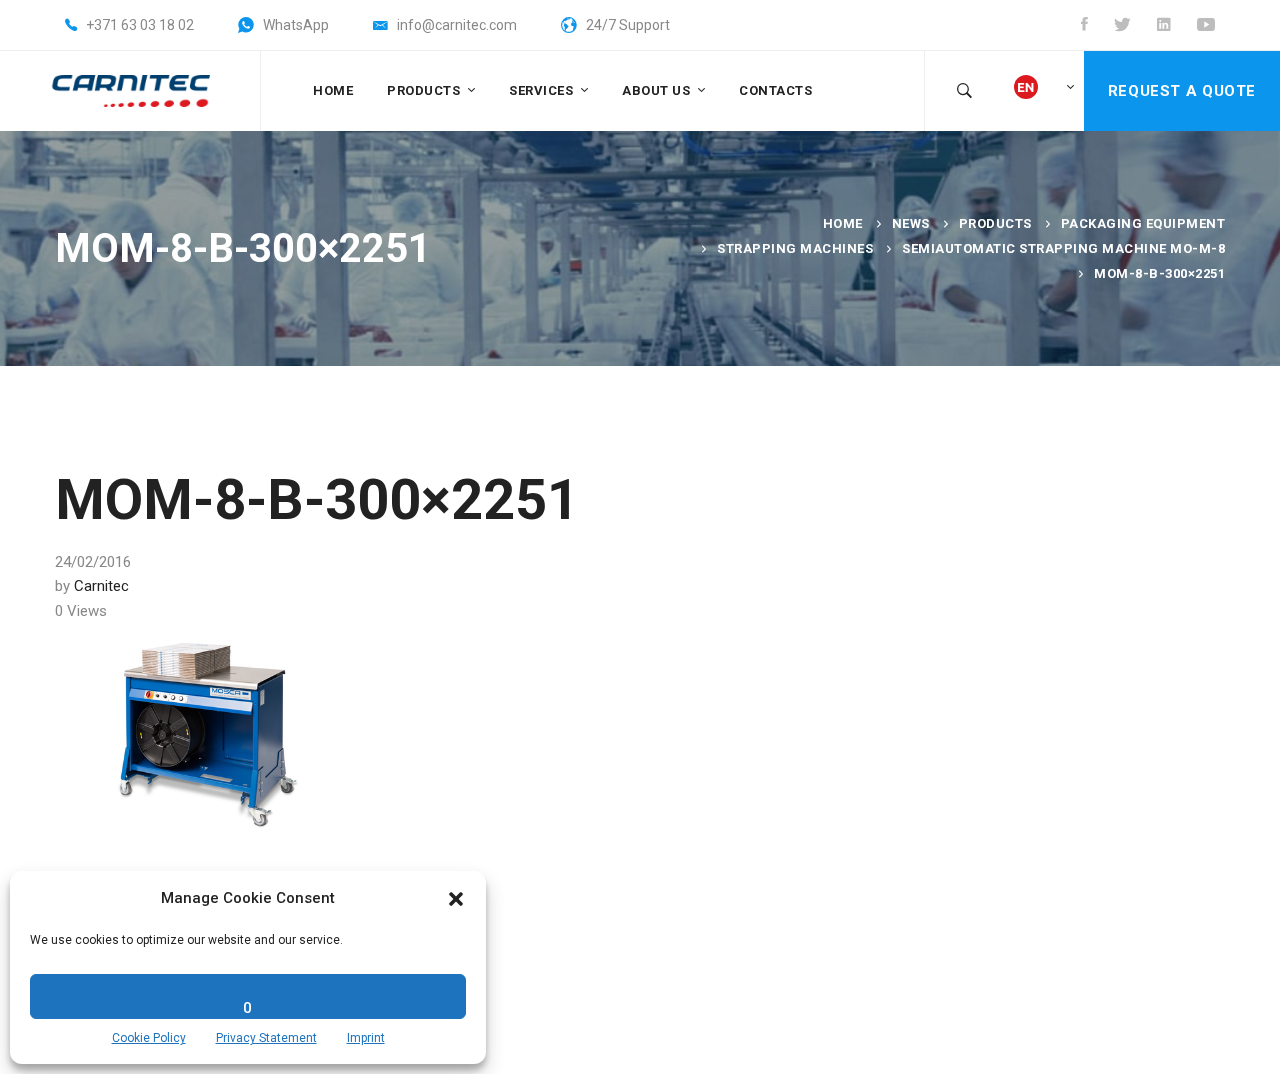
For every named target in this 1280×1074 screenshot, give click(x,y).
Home (843, 223)
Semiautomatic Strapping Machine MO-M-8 (1063, 248)
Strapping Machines (795, 248)
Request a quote (1182, 91)
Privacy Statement (266, 1038)
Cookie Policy (149, 1038)
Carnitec (101, 586)
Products (995, 223)
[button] (456, 899)
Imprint (366, 1038)
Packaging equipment (1143, 223)
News (911, 223)
